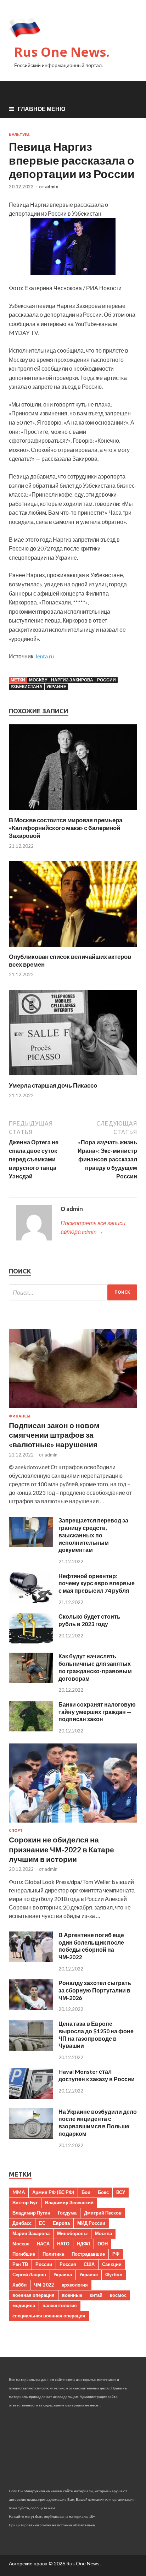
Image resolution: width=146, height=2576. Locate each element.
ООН (103, 2244)
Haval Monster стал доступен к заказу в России (97, 2075)
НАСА (43, 2244)
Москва (103, 2233)
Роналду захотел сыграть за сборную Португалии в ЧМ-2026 (95, 1990)
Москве (21, 2244)
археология (75, 2285)
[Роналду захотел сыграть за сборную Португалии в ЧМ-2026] (31, 2008)
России (106, 680)
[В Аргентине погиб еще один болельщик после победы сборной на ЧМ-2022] (31, 1960)
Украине (56, 687)
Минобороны (72, 2233)
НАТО (63, 2244)
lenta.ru (45, 656)
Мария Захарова (31, 2233)
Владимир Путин (31, 2213)
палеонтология (60, 2305)
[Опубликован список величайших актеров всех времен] (73, 948)
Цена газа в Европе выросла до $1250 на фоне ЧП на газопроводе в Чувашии (96, 2035)
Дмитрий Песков (103, 2213)
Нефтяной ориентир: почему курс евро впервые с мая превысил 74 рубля (97, 1583)
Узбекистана (27, 687)
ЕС (42, 2223)
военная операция (33, 2295)
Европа (61, 2223)
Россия (68, 2264)
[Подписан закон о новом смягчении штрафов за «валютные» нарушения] (73, 1409)
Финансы (20, 1416)
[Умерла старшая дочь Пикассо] (73, 1077)
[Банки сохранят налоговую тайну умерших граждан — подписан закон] (31, 1729)
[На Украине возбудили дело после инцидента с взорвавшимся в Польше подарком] (31, 2136)
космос (118, 2295)
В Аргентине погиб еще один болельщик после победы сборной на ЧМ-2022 (91, 1946)
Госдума (67, 2213)
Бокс (103, 2192)
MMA (19, 2192)
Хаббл (19, 2285)
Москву (38, 680)
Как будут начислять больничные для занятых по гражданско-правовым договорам (95, 1667)
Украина (63, 2274)
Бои (86, 2192)
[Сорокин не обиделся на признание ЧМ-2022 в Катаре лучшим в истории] (73, 1824)
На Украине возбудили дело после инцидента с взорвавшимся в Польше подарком (98, 2122)
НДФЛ (83, 2244)
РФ (116, 2254)
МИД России (91, 2223)
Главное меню (42, 109)
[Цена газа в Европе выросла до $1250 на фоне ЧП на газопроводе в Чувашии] (31, 2048)
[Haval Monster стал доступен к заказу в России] (31, 2097)
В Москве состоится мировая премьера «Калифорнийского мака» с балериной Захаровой (66, 828)
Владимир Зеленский (69, 2202)
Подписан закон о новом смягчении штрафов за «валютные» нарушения (54, 1435)
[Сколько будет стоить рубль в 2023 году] (31, 1641)
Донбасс (22, 2223)
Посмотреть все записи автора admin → (93, 1227)
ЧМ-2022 (44, 2285)
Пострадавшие (88, 2254)
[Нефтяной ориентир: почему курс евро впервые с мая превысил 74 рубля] (31, 1601)
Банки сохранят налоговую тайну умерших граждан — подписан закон (97, 1712)
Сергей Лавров (29, 2274)
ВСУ (121, 2192)
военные (72, 2295)
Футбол (114, 2274)
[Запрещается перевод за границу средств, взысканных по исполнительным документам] (31, 1545)
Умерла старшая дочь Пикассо (53, 1085)
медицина (24, 2305)
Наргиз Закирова (72, 680)
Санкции (112, 2264)
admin (52, 187)
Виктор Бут (25, 2202)
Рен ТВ (20, 2264)
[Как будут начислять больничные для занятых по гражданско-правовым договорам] (31, 1681)
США (89, 2264)
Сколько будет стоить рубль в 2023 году (89, 1620)
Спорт (16, 1830)
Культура (19, 135)
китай (96, 2295)
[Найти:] (73, 1292)
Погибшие (24, 2254)
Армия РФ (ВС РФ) (53, 2192)
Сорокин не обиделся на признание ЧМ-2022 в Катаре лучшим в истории (61, 1849)
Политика (53, 2254)
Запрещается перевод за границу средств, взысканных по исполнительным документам (93, 1535)
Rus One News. (62, 52)
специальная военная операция (49, 2316)
